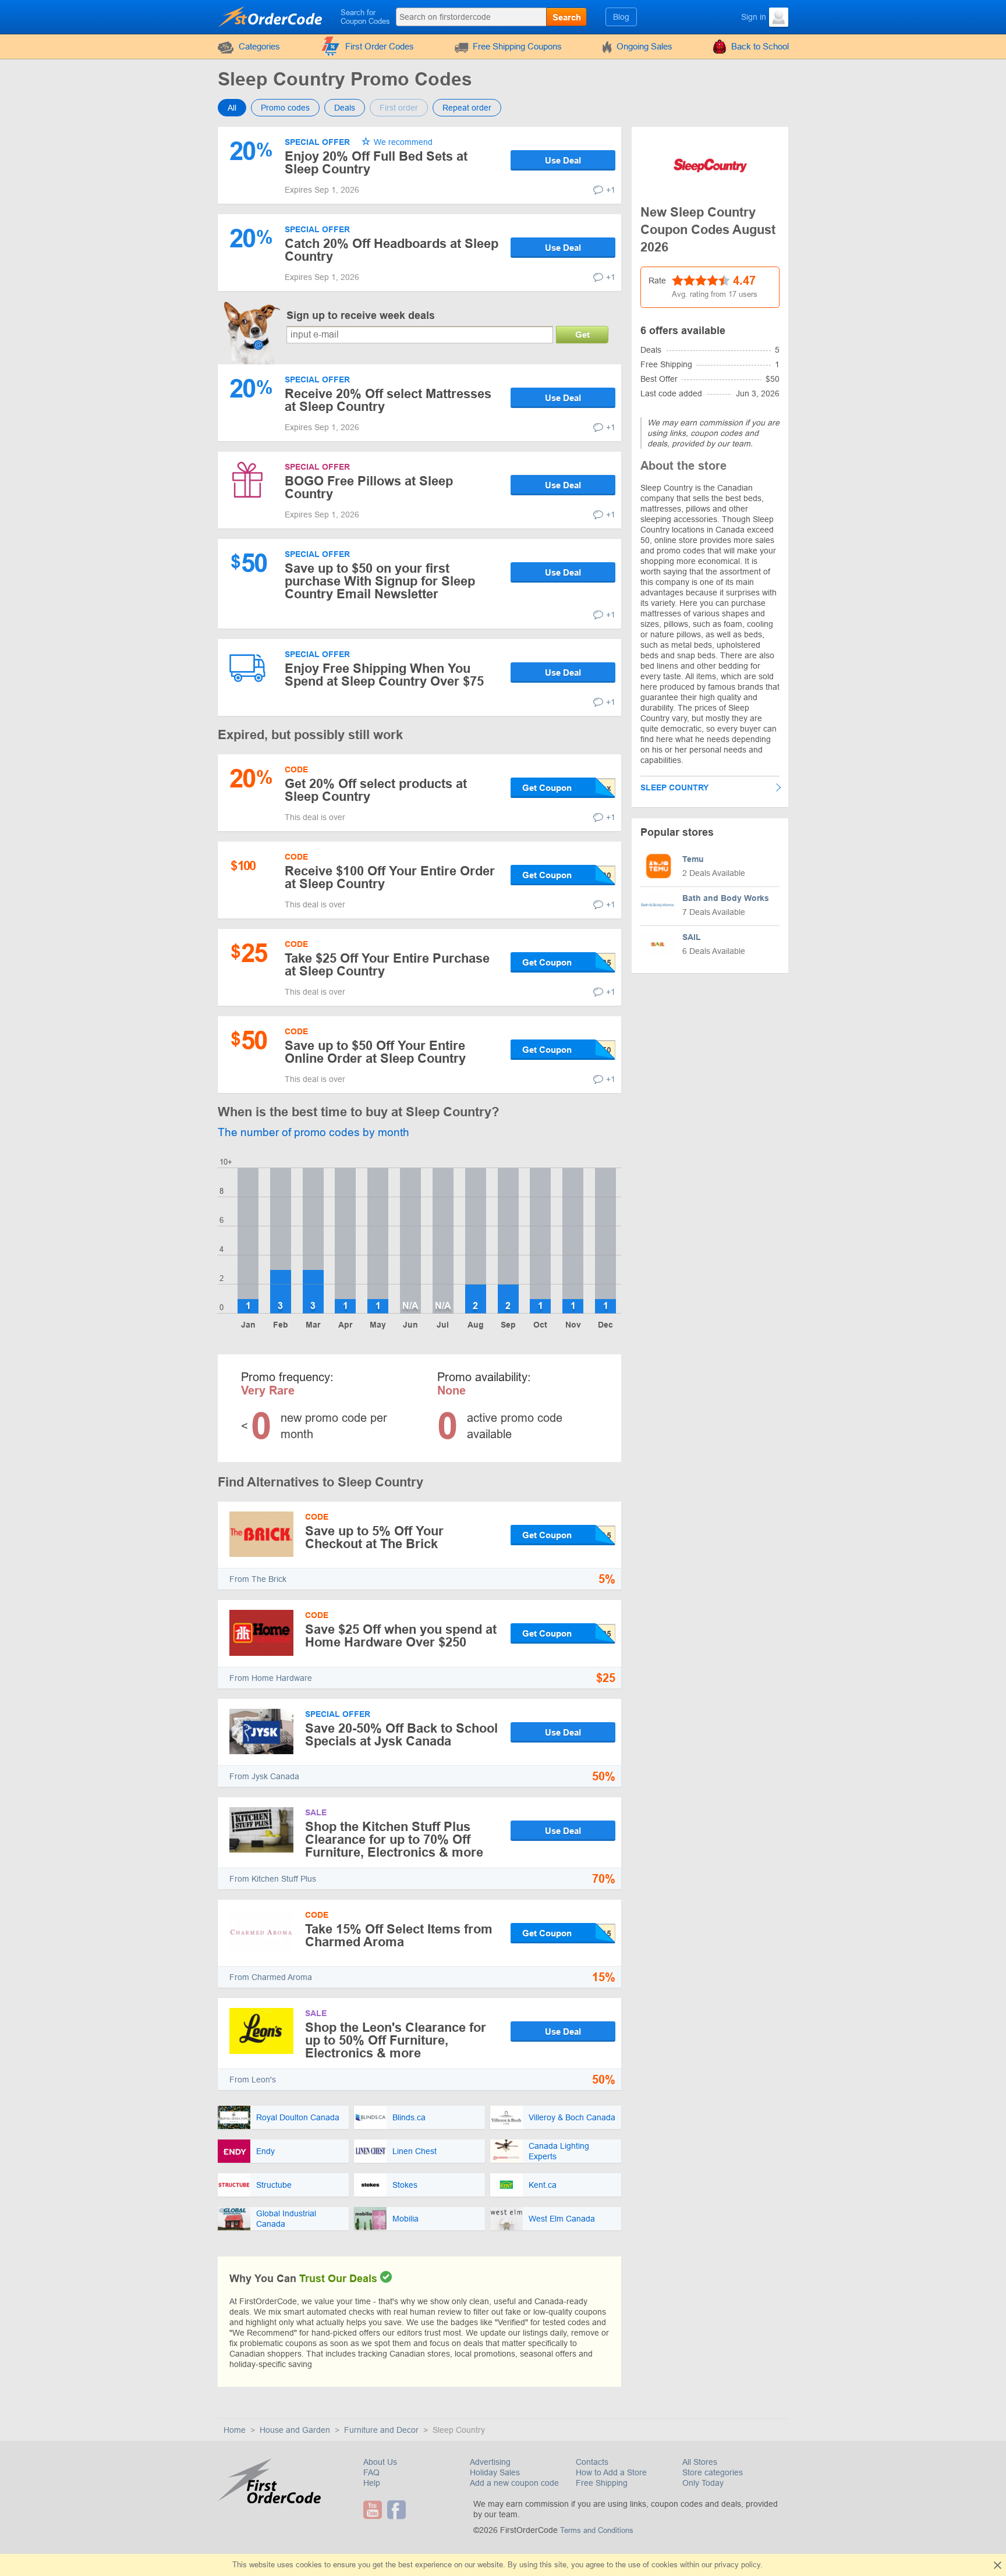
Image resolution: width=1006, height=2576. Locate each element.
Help (372, 2483)
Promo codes (285, 108)
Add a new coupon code (514, 2483)
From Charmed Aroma (271, 1977)
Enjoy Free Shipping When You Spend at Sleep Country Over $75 (384, 675)
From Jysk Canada (264, 1776)
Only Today (703, 2483)
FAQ (371, 2472)
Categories (259, 46)
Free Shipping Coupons (517, 46)
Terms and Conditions (597, 2530)
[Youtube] (374, 2510)
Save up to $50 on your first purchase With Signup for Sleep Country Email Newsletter (380, 581)
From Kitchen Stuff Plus (273, 1879)
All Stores (700, 2462)
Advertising (490, 2462)
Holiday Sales (495, 2472)
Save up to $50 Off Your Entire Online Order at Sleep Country (375, 1052)
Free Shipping (602, 2483)
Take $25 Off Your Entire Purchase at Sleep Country (387, 965)
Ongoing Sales (644, 46)
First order (399, 108)
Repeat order (467, 108)
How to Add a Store (611, 2472)
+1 (611, 190)
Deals (345, 108)
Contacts (592, 2462)
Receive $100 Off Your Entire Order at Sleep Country (390, 877)
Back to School (760, 46)
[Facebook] (398, 2510)
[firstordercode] (271, 16)
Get (582, 334)
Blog (621, 17)
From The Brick (258, 1579)
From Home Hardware (271, 1678)
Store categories (713, 2472)
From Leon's (253, 2080)
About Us (380, 2462)
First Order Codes (380, 46)
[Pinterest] (412, 2510)
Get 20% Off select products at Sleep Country (376, 790)
